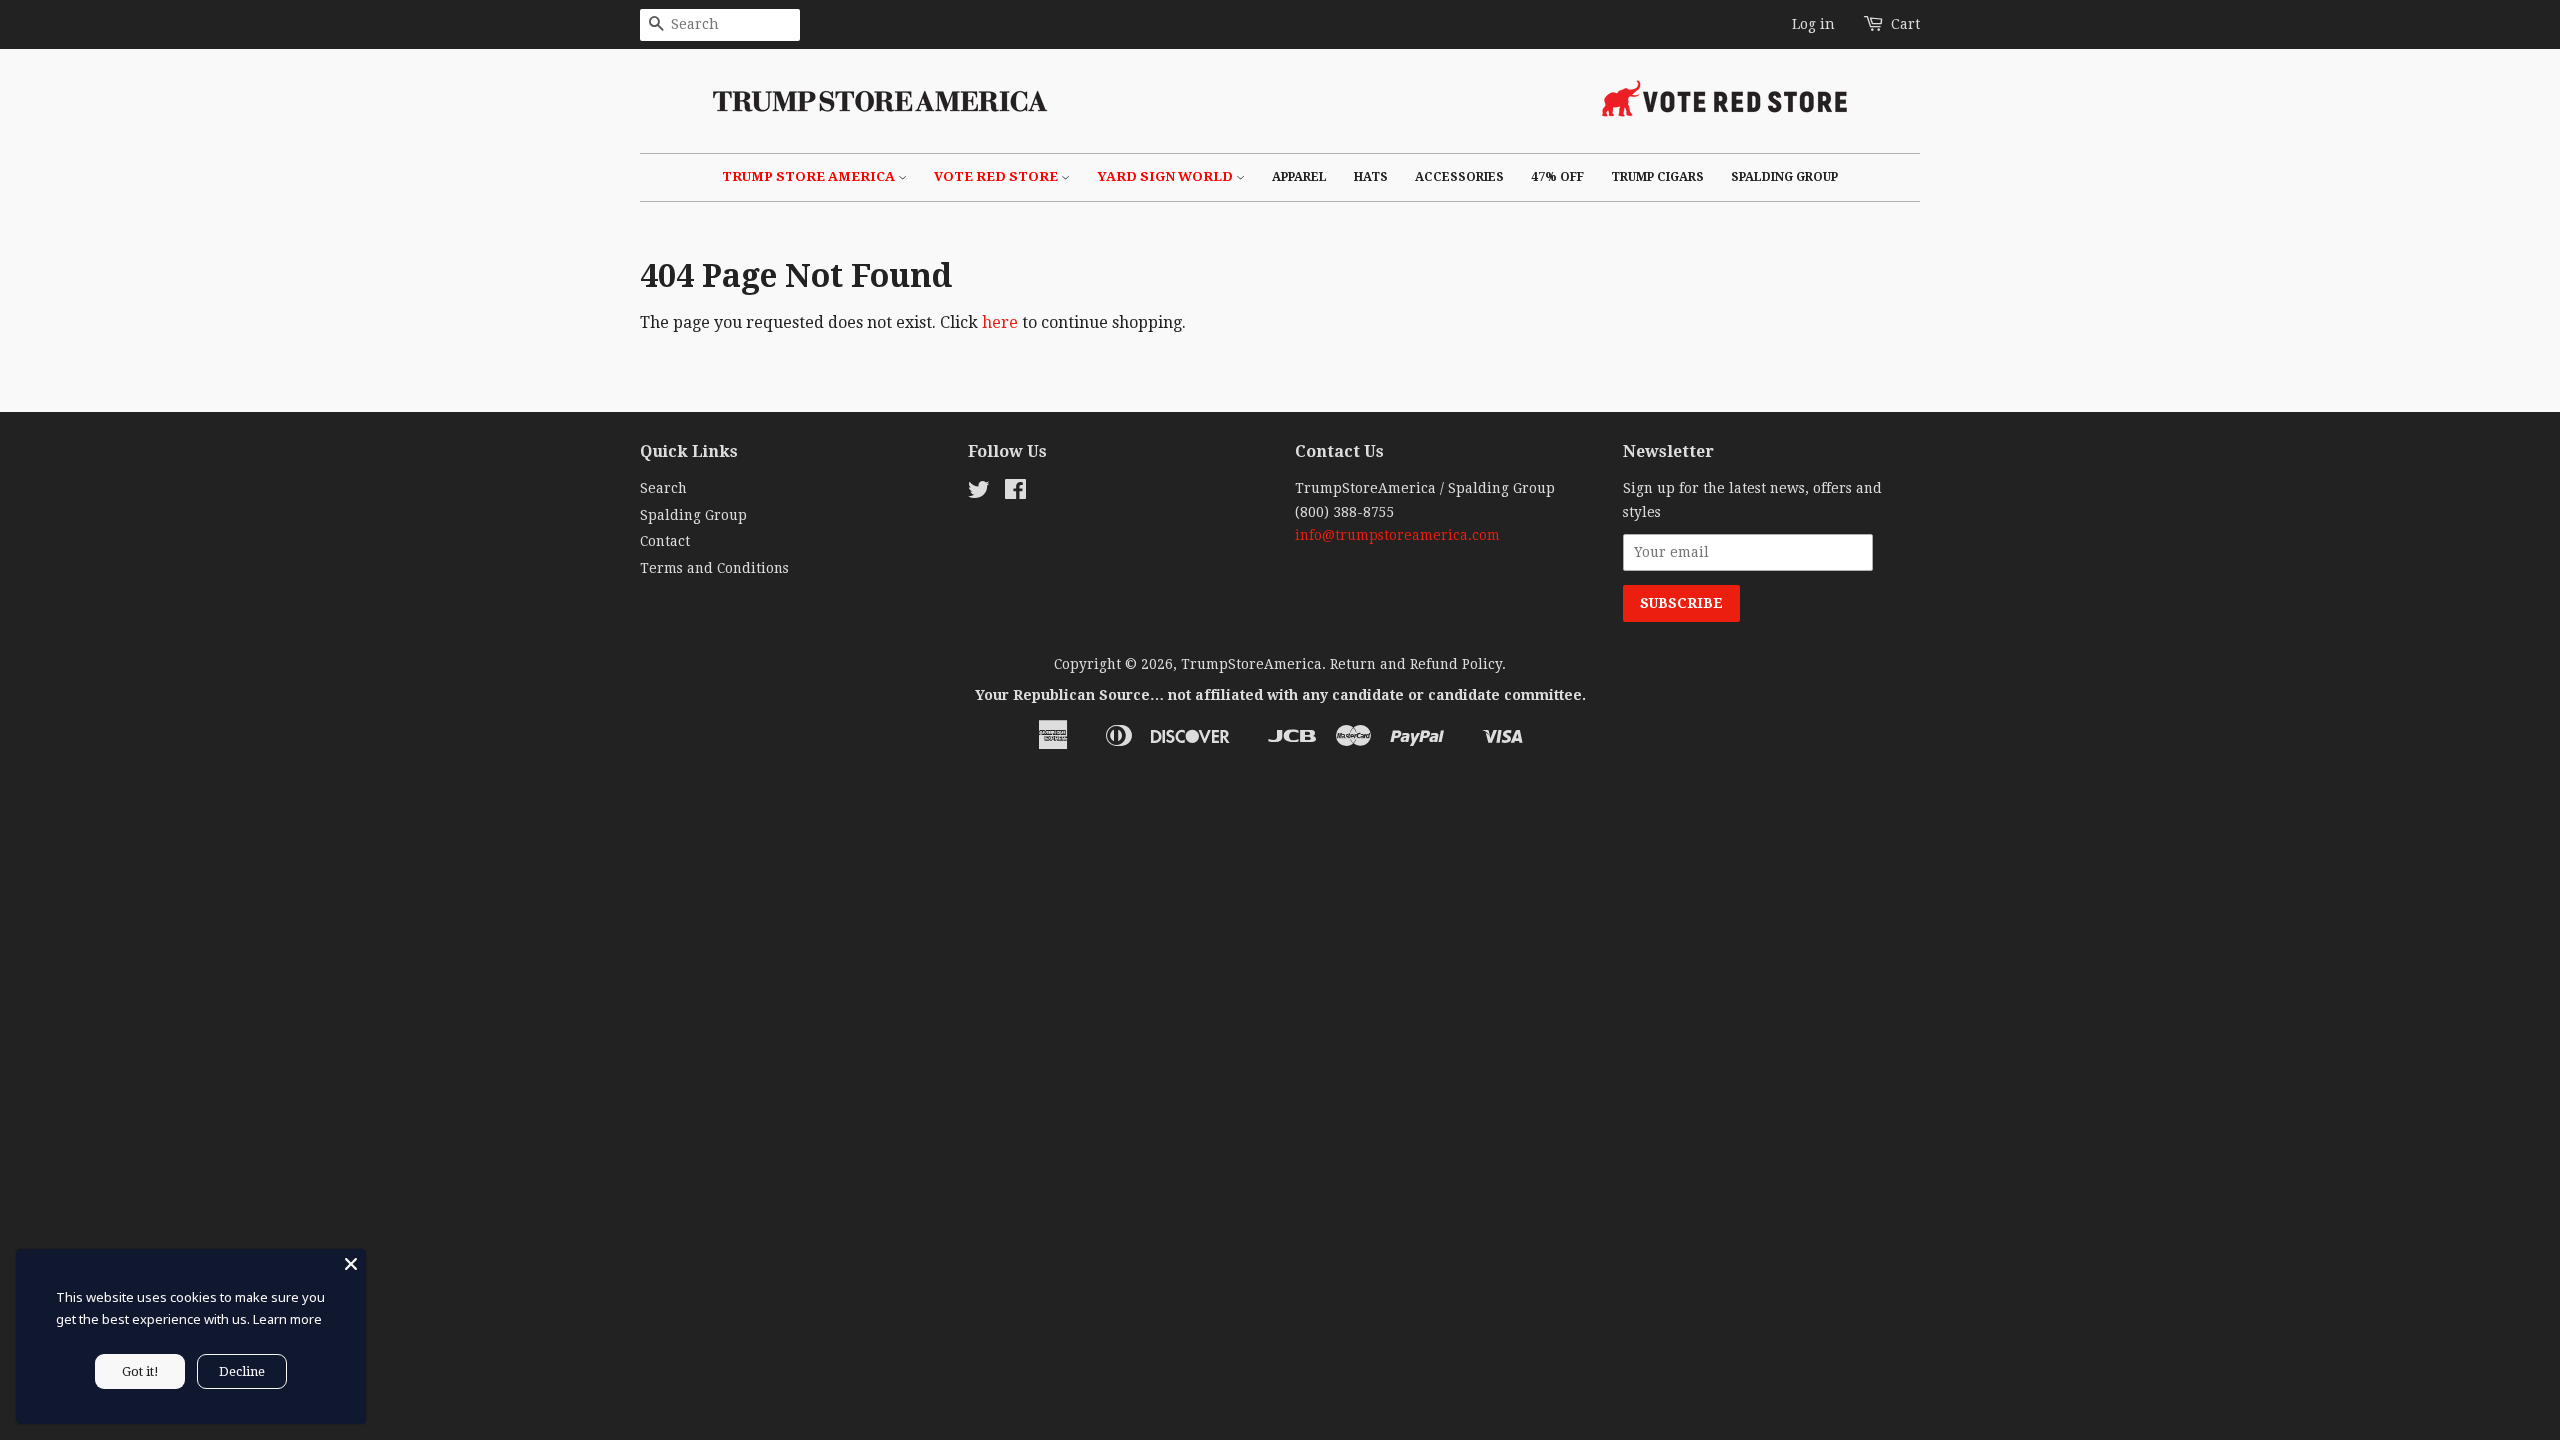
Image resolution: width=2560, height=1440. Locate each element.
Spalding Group (1784, 177)
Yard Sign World (1166, 176)
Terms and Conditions (714, 568)
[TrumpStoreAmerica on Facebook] (1015, 493)
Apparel (1299, 177)
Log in (1813, 24)
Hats (1371, 177)
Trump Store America (810, 176)
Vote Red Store (997, 176)
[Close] (351, 1264)
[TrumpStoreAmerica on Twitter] (979, 493)
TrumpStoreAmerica (1251, 664)
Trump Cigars (1657, 177)
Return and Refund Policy (1416, 664)
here (1000, 322)
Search (663, 488)
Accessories (1459, 177)
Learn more (287, 1319)
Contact (665, 541)
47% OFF (1557, 177)
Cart (1905, 24)
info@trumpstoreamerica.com (1397, 535)
